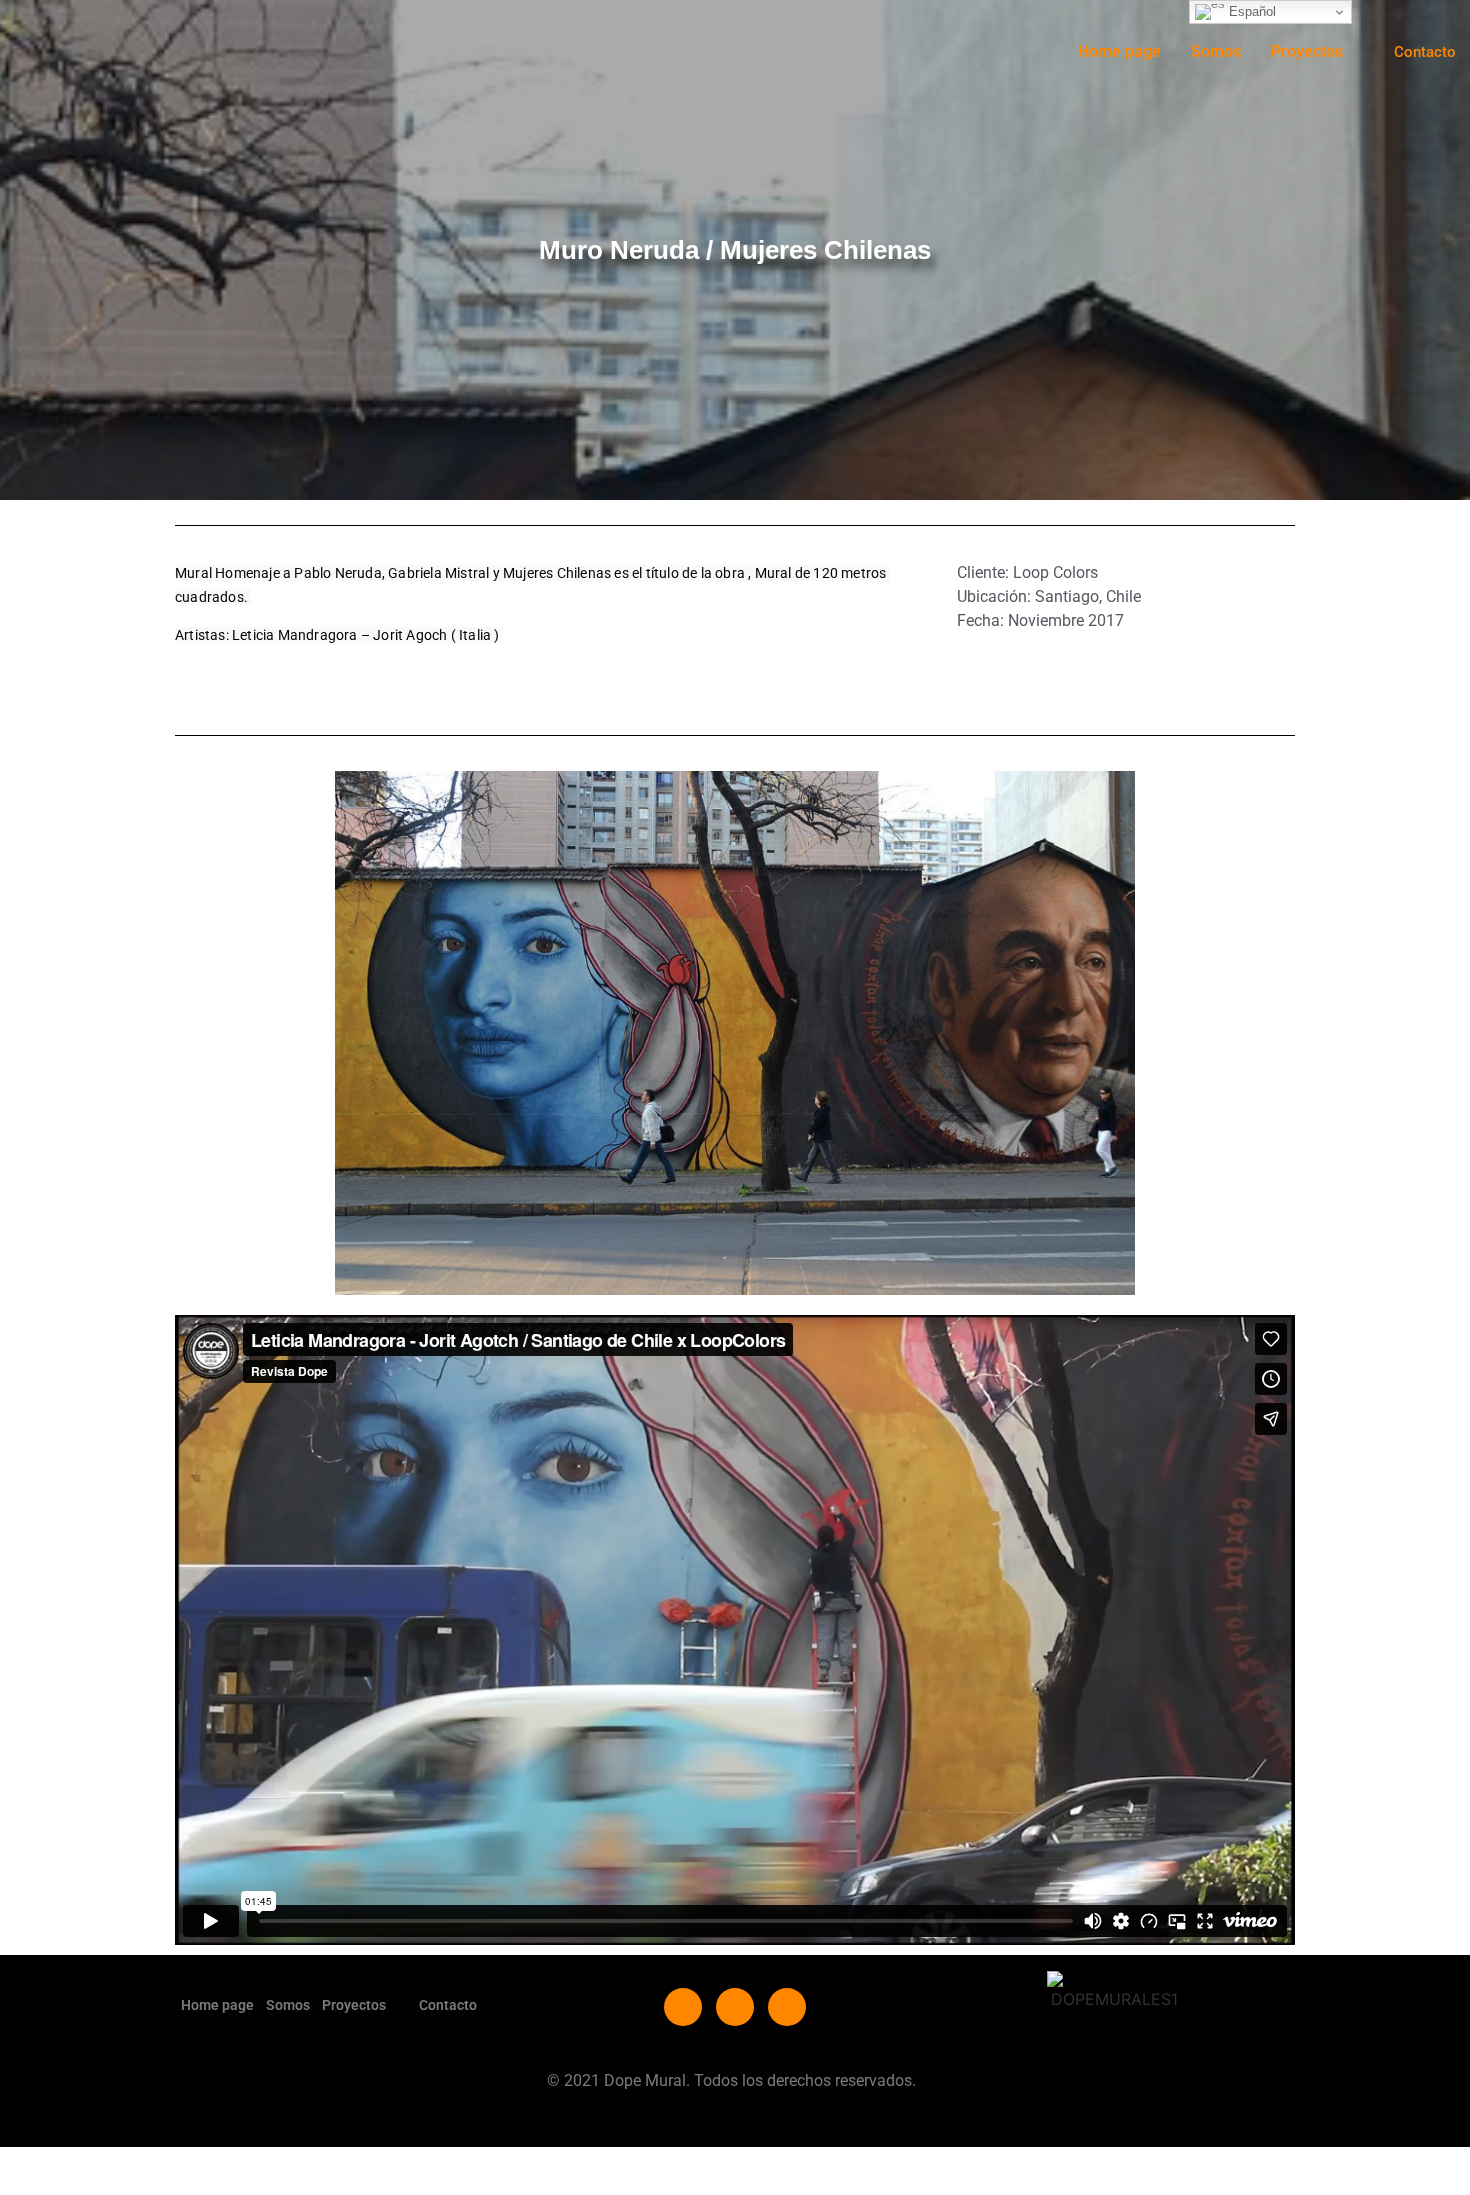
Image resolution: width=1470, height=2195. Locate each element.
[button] (1317, 52)
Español (1250, 11)
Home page (1119, 51)
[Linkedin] (787, 2007)
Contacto (448, 2005)
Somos (1216, 51)
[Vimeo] (735, 2007)
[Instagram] (683, 2007)
